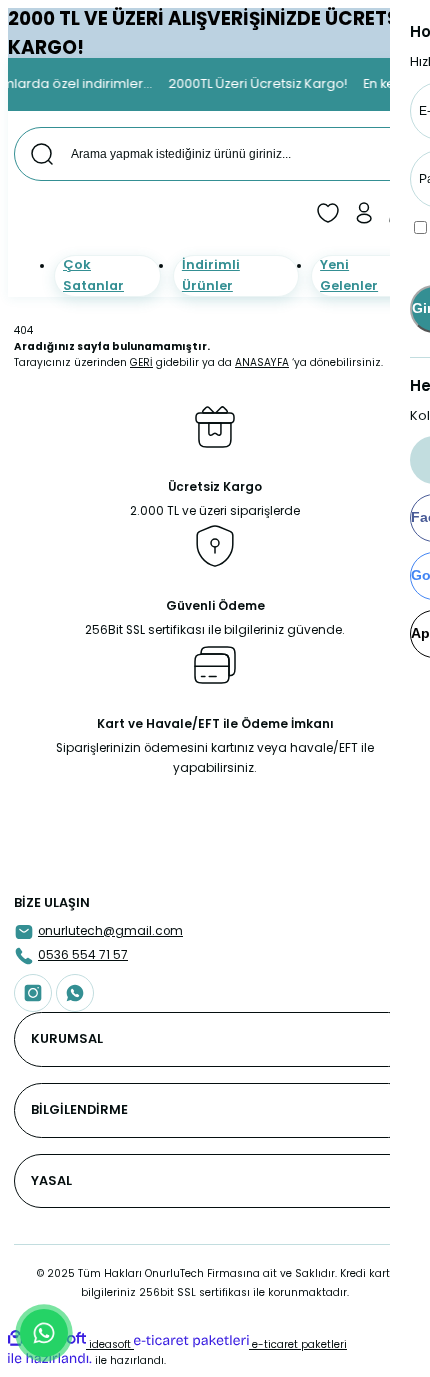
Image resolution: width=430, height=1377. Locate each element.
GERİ (141, 362)
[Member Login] (364, 213)
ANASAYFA (262, 362)
